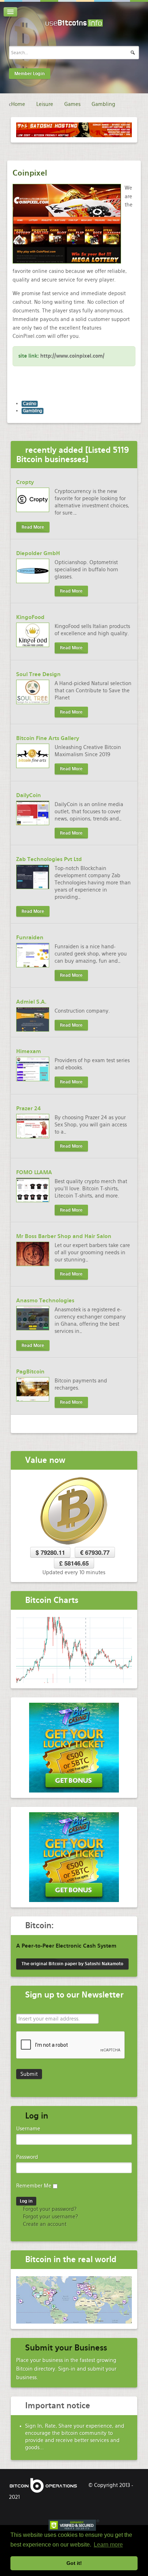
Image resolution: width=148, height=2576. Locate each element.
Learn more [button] (108, 2545)
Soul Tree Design (38, 674)
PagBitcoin (30, 1372)
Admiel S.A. (31, 1002)
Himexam (29, 1051)
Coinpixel (30, 173)
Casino (30, 404)
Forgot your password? (49, 2209)
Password (27, 2157)
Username (28, 2129)
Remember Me (34, 2186)
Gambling (33, 411)
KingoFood (30, 617)
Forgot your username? (50, 2217)
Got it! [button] (74, 2563)
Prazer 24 (29, 1108)
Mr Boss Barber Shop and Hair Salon (64, 1236)
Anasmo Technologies (45, 1301)
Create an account (44, 2224)
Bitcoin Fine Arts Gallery (48, 738)
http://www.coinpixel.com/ (72, 356)
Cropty (25, 482)
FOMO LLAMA (34, 1172)
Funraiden (30, 938)
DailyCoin (29, 795)
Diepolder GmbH (38, 553)
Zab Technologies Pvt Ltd (49, 859)
